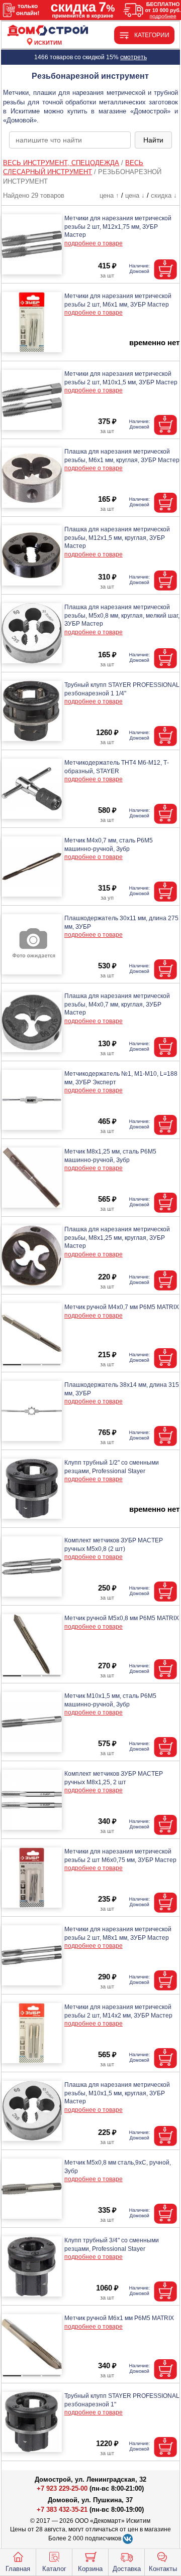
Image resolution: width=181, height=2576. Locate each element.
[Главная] (48, 31)
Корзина (90, 2569)
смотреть (133, 57)
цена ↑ (109, 195)
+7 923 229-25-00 (63, 2488)
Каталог (54, 2569)
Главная (18, 2569)
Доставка (127, 2569)
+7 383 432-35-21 (62, 2510)
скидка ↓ (164, 195)
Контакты (163, 2569)
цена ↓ (135, 195)
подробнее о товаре (94, 243)
